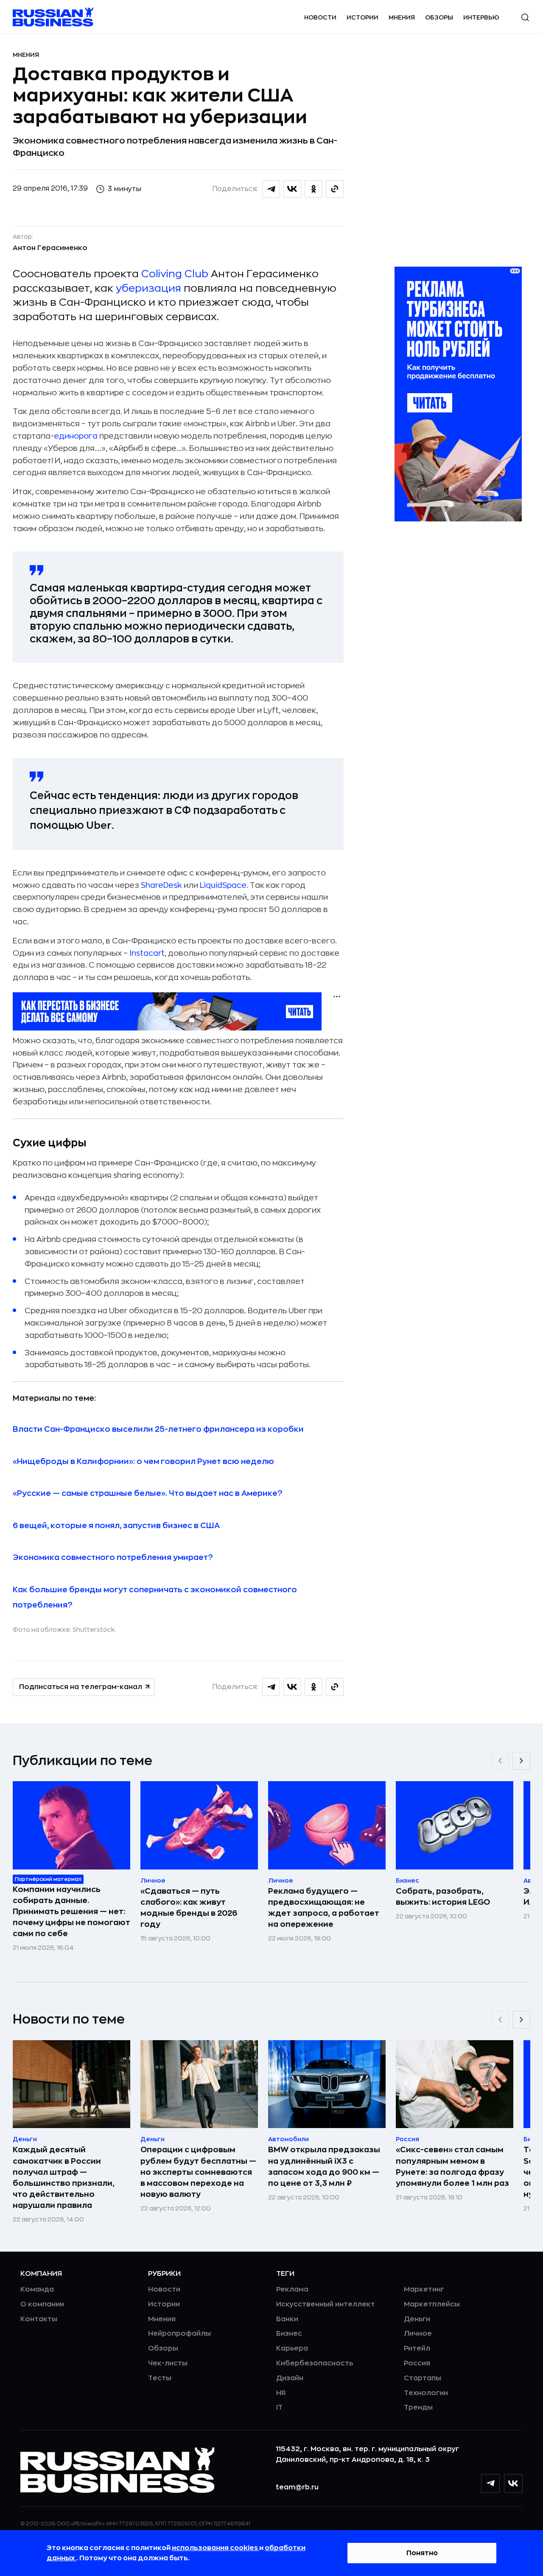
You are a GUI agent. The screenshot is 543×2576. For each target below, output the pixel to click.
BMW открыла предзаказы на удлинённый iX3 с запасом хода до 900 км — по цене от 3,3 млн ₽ (324, 2166)
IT (279, 2407)
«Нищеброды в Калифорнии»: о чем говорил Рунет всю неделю (143, 1461)
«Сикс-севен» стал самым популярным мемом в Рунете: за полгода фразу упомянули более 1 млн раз (452, 2166)
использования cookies (216, 2548)
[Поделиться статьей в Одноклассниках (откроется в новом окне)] (313, 189)
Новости (320, 17)
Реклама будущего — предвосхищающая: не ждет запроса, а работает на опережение (324, 1908)
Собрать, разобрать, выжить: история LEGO (443, 1897)
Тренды (418, 2407)
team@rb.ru (297, 2487)
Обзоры (439, 17)
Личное (418, 2334)
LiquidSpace (223, 885)
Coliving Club (175, 274)
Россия (417, 2363)
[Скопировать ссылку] (335, 189)
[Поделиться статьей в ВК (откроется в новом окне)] (292, 189)
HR (281, 2393)
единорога (76, 436)
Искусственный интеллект (326, 2304)
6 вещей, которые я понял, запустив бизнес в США (116, 1526)
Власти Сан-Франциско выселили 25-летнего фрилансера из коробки (158, 1429)
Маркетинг (424, 2289)
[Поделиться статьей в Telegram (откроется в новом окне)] (271, 189)
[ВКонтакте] (513, 2483)
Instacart (147, 953)
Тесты (160, 2378)
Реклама (292, 2289)
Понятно (422, 2553)
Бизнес (289, 2334)
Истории (362, 17)
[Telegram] (490, 2483)
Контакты (39, 2319)
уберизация (148, 288)
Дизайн (290, 2378)
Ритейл (417, 2348)
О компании (42, 2304)
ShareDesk (161, 885)
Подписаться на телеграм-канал (81, 1687)
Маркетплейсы (432, 2304)
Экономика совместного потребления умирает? (113, 1557)
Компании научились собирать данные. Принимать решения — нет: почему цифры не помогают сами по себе (71, 1912)
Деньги (417, 2319)
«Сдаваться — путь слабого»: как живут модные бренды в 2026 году (189, 1908)
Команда (37, 2289)
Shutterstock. (94, 1630)
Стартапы (423, 2378)
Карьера (292, 2348)
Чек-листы (168, 2363)
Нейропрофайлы (179, 2334)
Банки (287, 2319)
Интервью (481, 17)
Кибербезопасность (315, 2363)
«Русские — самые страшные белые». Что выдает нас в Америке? (148, 1493)
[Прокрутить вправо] (521, 1761)
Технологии (426, 2393)
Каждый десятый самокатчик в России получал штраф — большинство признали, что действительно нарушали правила (64, 2177)
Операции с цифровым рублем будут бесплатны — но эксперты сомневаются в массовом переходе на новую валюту (198, 2172)
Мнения (402, 17)
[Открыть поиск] (525, 17)
